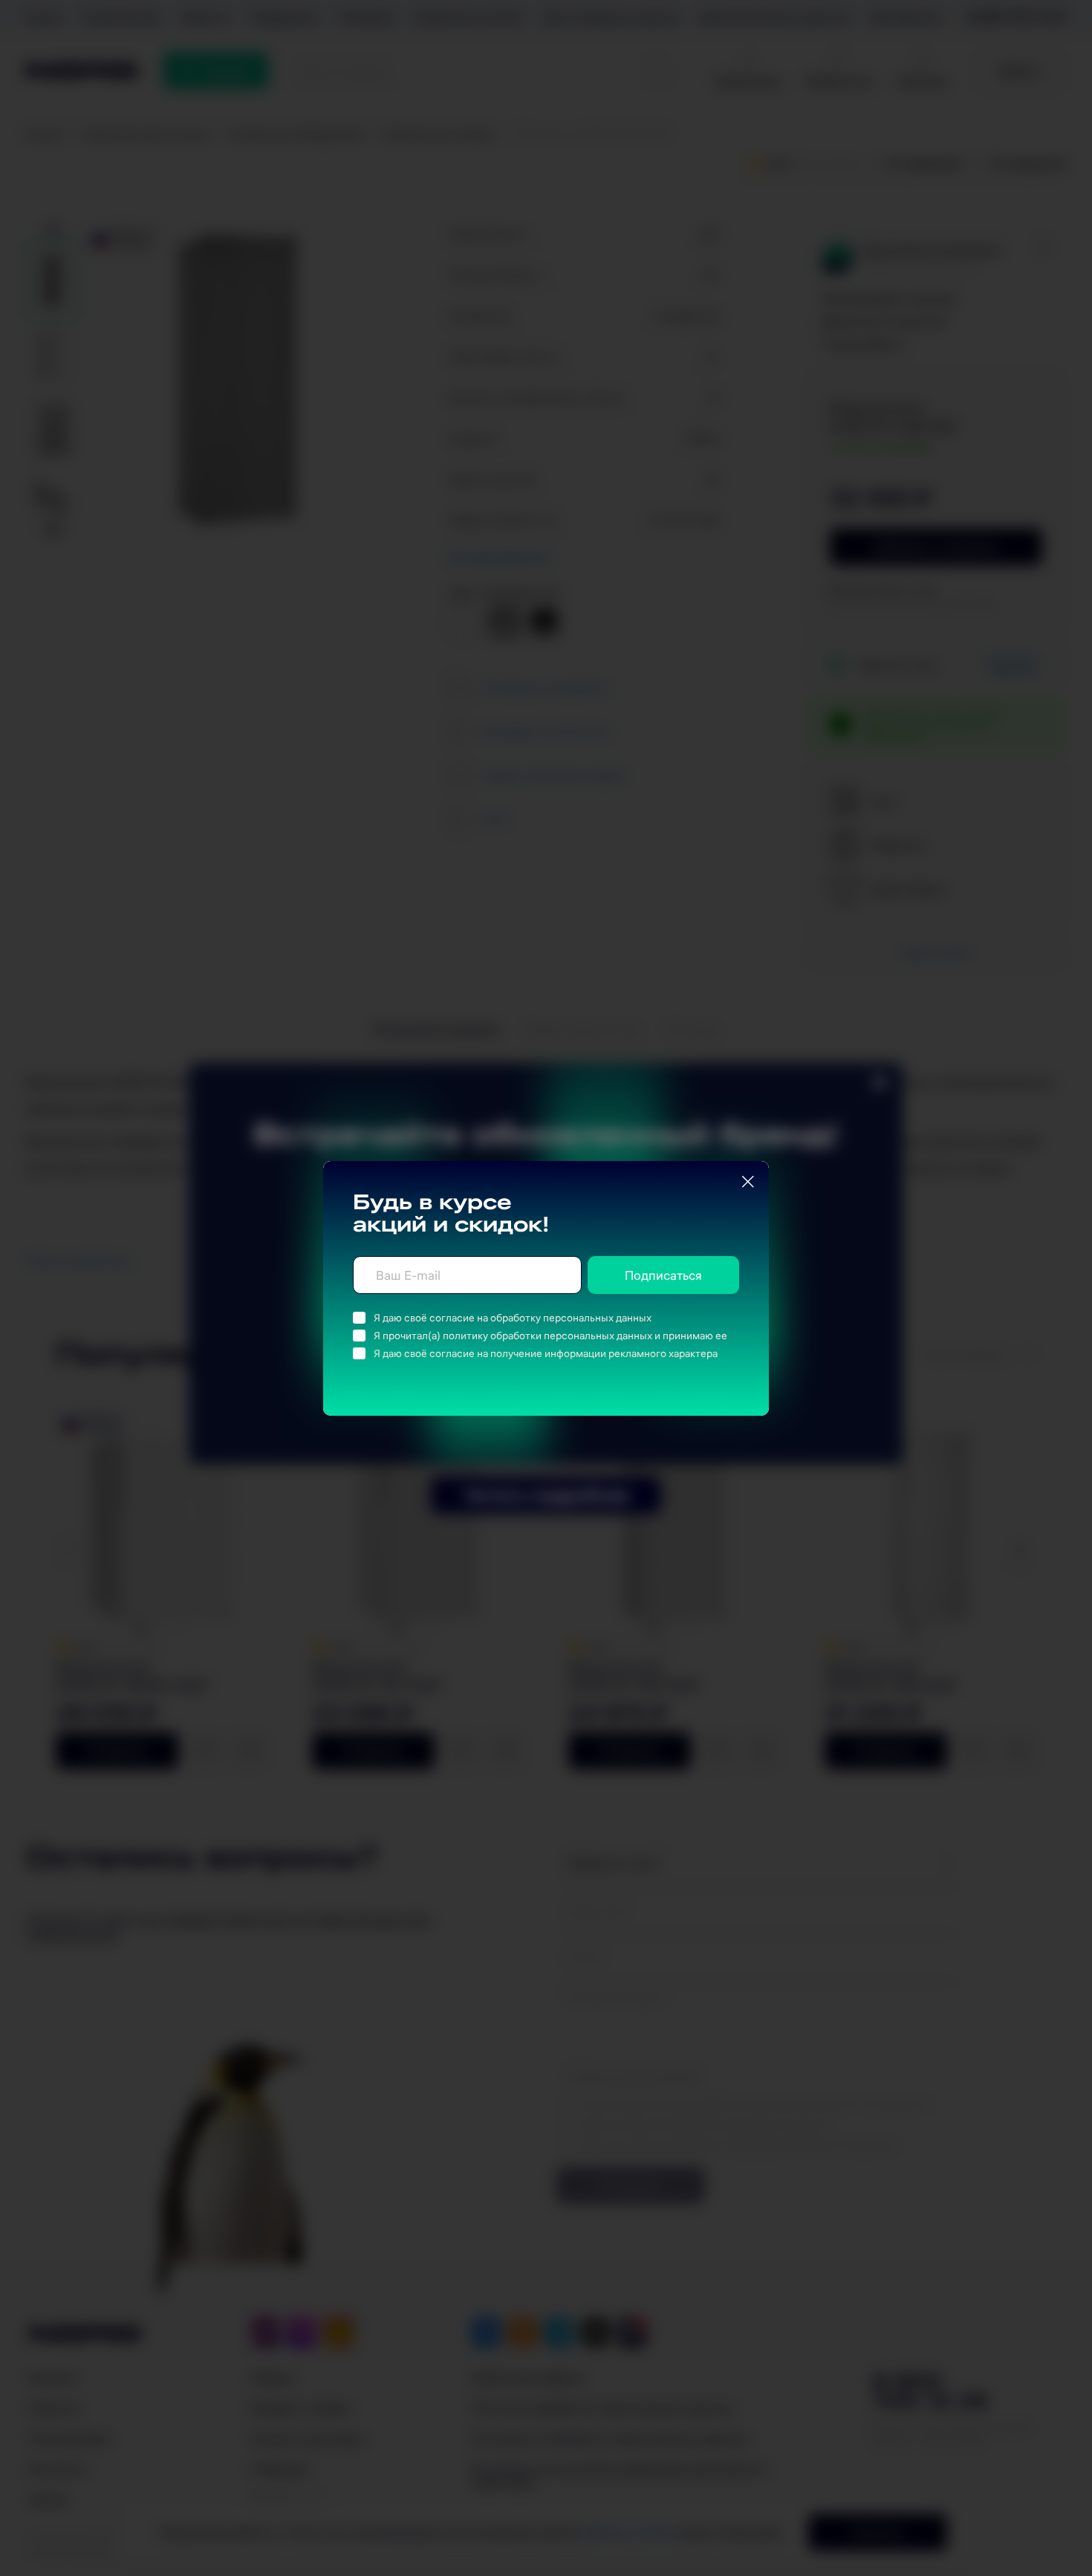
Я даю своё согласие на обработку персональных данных (513, 1318)
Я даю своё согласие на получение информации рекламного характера (546, 1353)
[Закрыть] (748, 1182)
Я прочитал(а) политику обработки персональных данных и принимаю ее (550, 1336)
